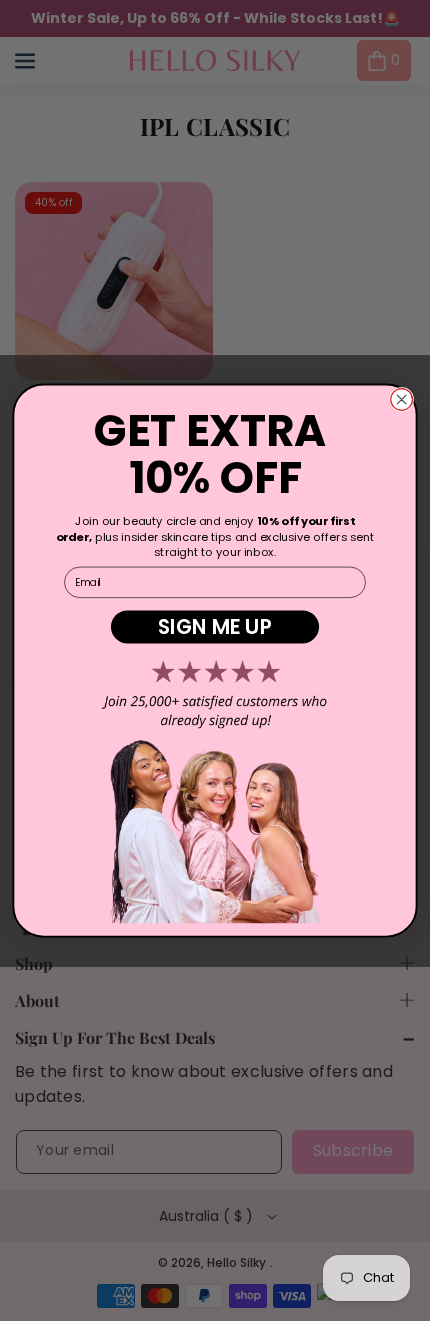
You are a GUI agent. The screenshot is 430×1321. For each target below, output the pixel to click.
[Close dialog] (402, 399)
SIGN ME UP (215, 626)
